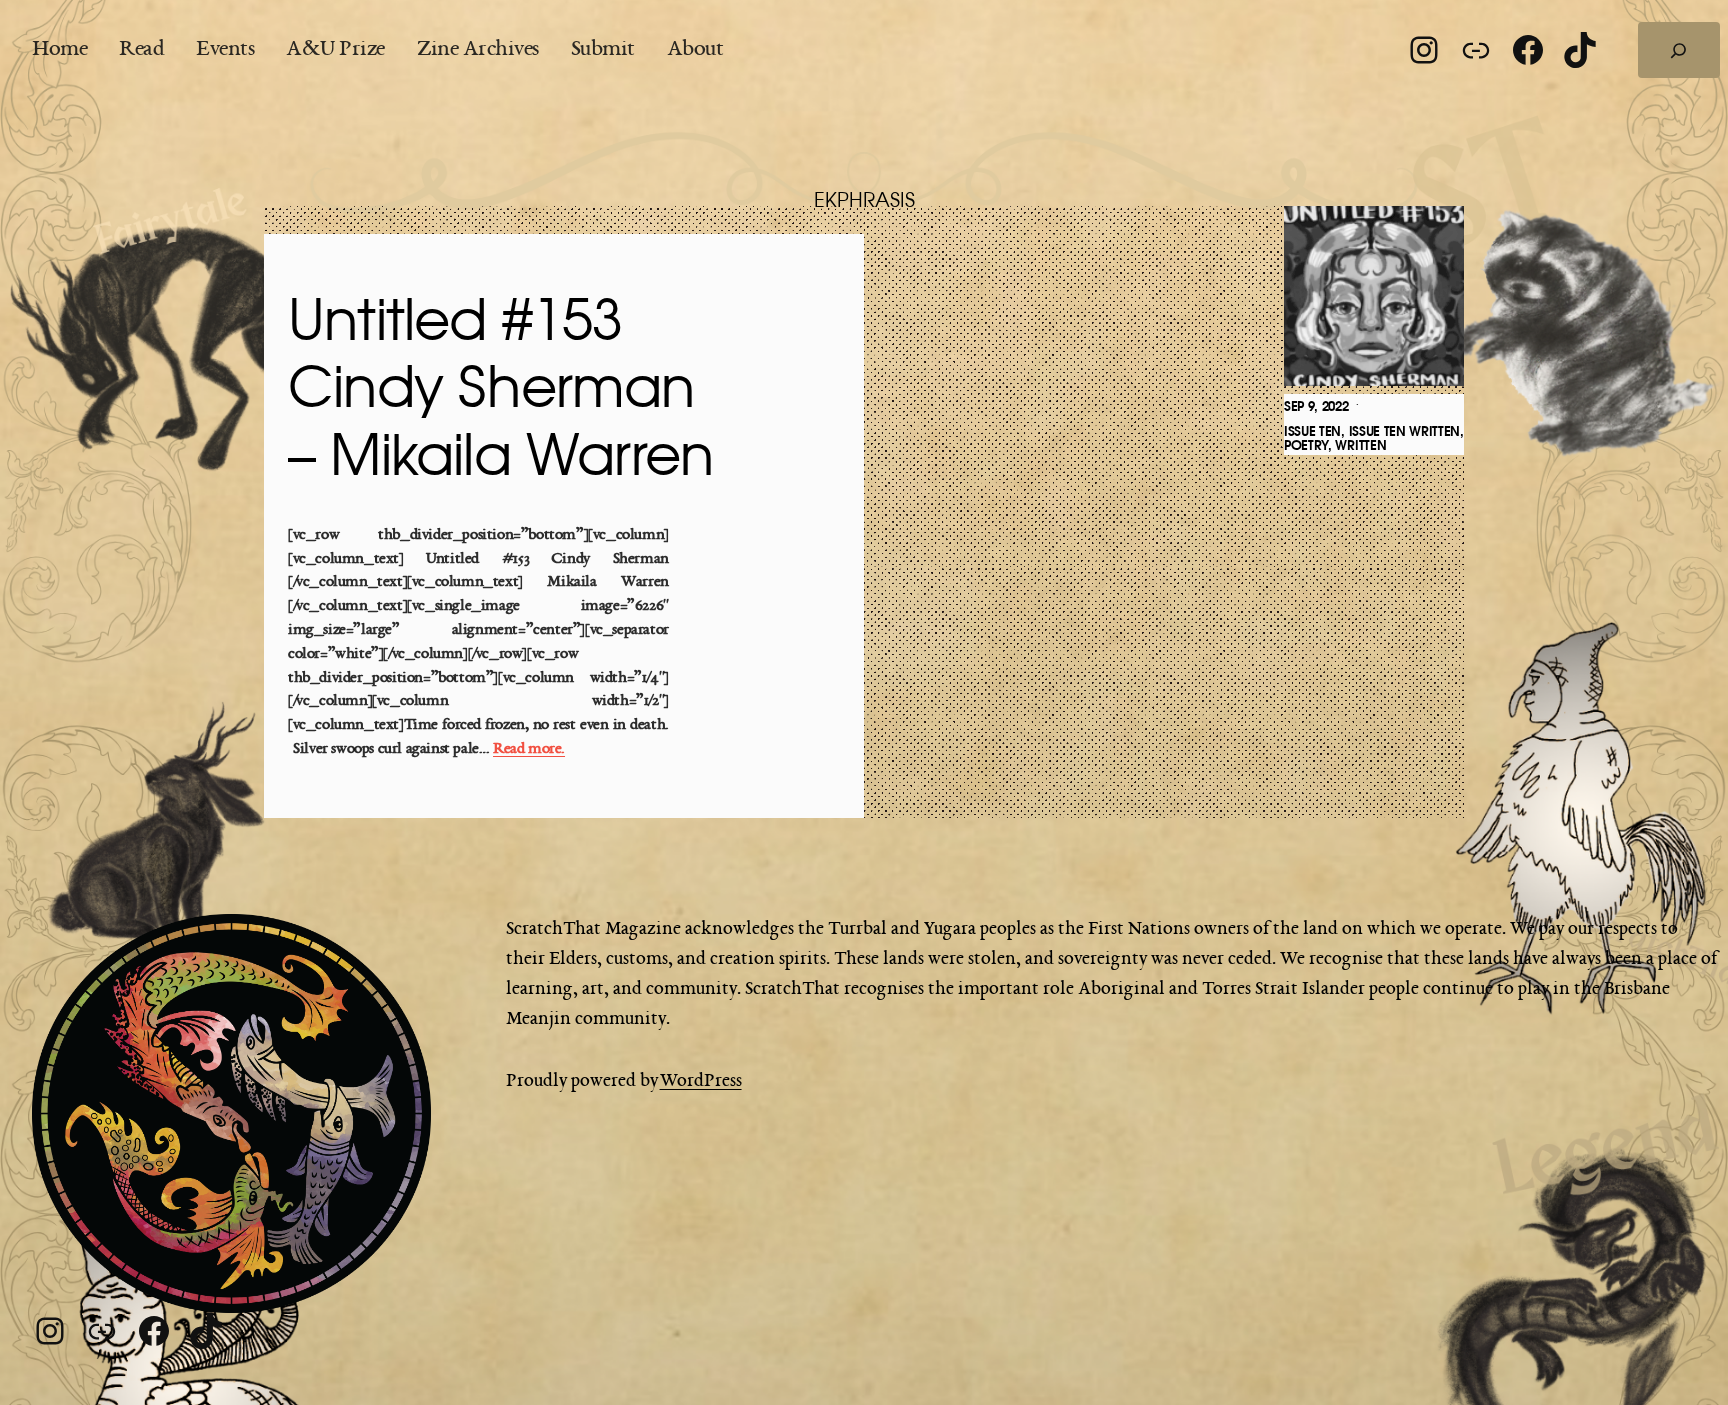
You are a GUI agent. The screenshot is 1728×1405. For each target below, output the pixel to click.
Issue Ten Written (1405, 431)
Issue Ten (1312, 431)
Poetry (1306, 445)
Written (1360, 445)
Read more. (529, 749)
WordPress (701, 1081)
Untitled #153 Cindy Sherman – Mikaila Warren (500, 390)
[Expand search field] (1679, 50)
